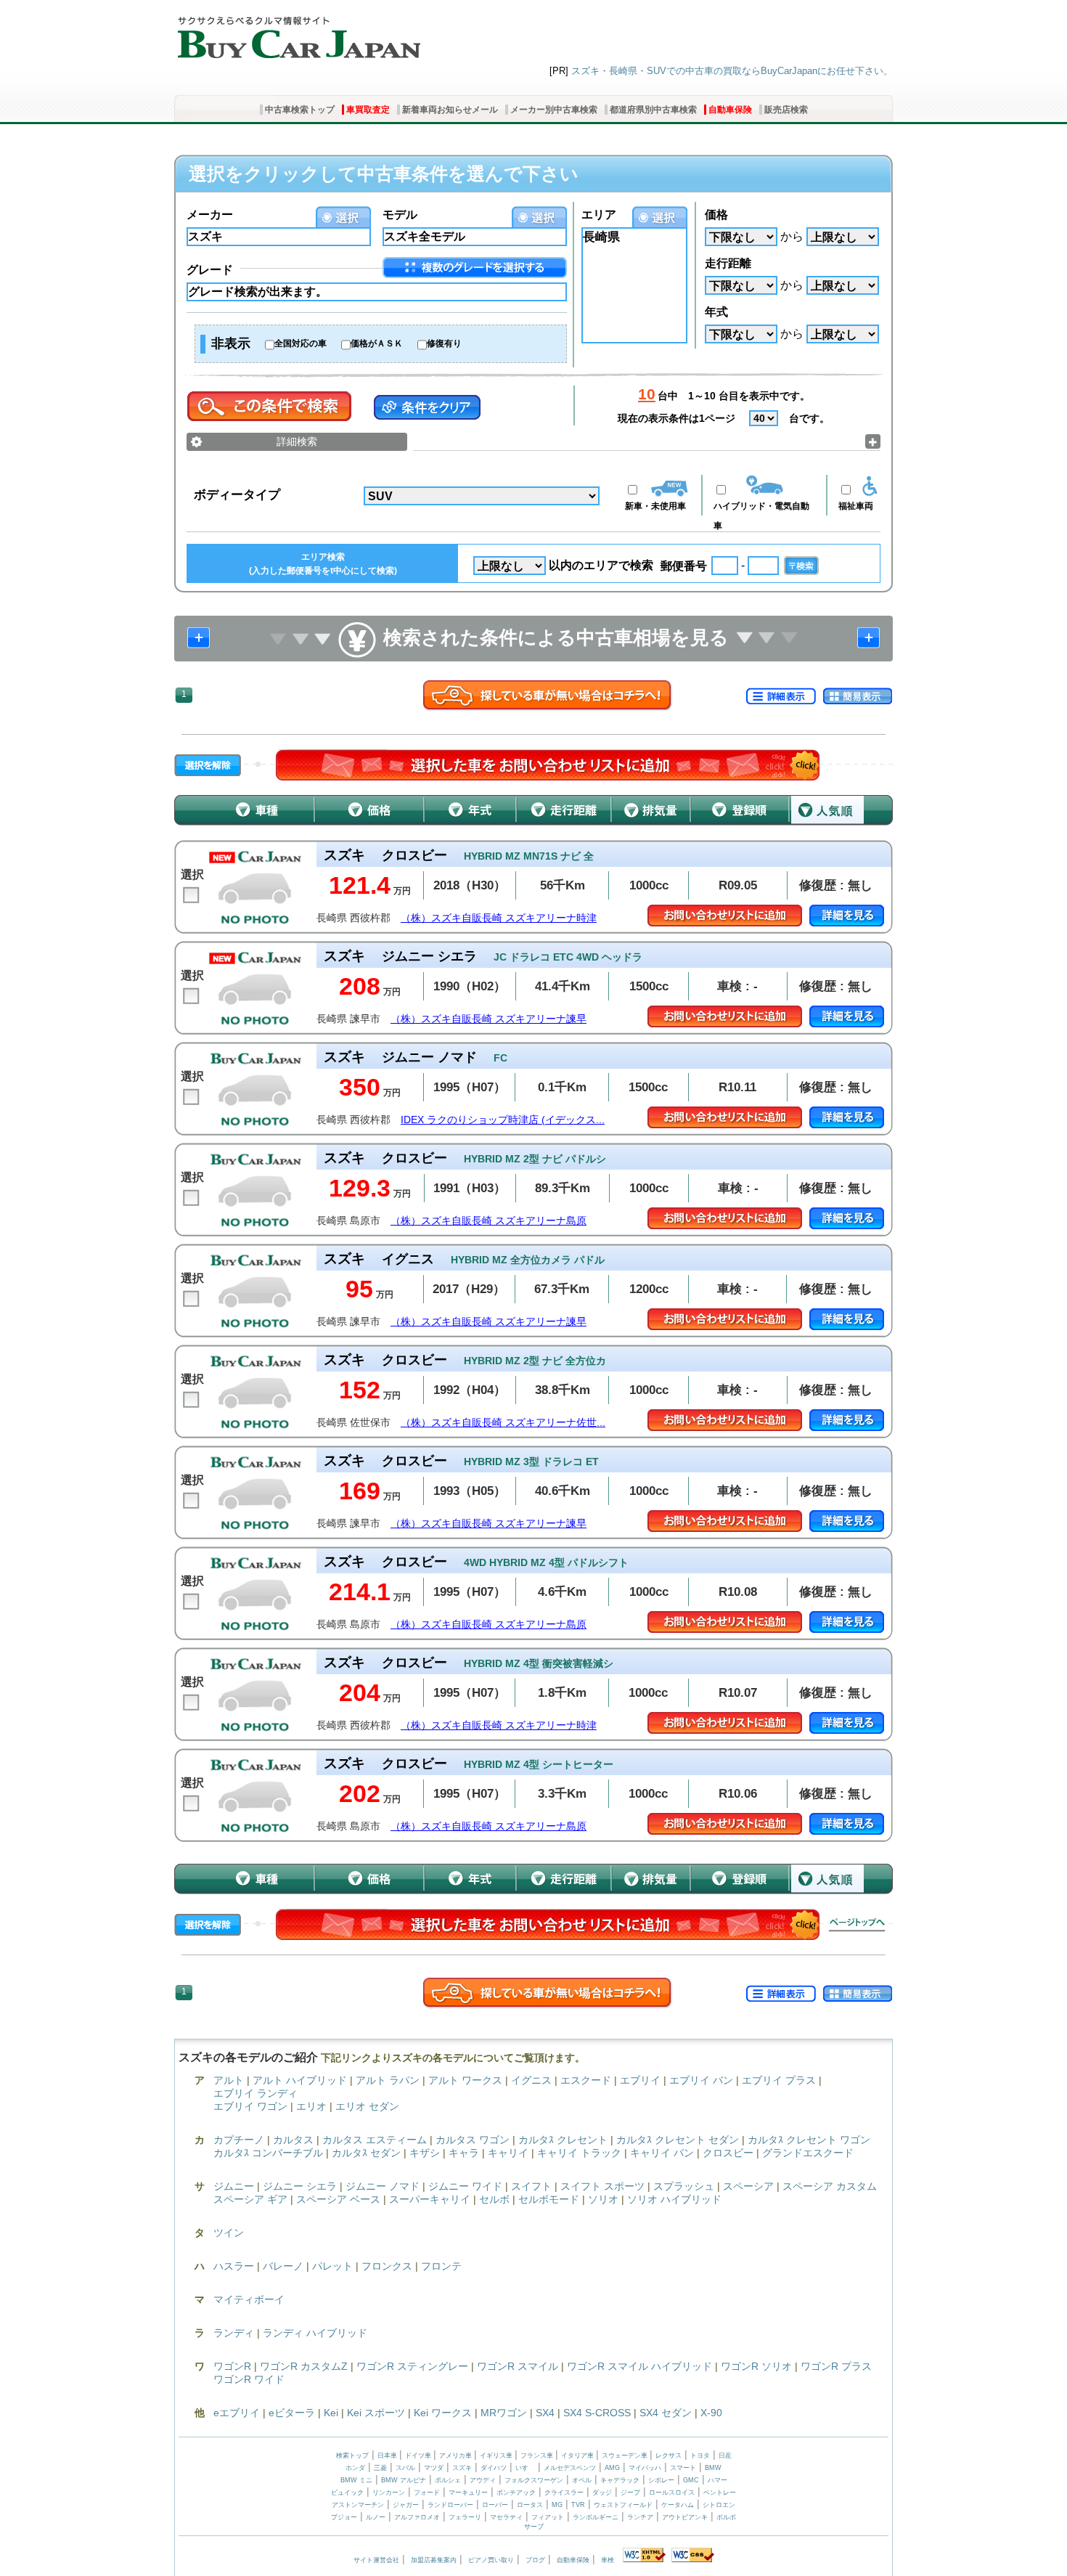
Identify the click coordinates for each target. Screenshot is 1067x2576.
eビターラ (292, 2413)
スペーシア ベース (338, 2199)
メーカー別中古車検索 (554, 110)
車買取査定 (368, 110)
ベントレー (720, 2493)
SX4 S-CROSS (597, 2413)
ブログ (535, 2560)
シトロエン (719, 2505)
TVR (578, 2505)
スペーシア (748, 2186)
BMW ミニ (356, 2480)
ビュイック (347, 2493)
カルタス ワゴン (473, 2140)
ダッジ (602, 2493)
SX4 (545, 2413)
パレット (332, 2266)
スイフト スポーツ (602, 2186)
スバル (405, 2468)
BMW (713, 2468)
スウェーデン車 (626, 2455)
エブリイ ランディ (255, 2093)
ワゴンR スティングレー (412, 2366)
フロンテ (441, 2266)
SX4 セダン (666, 2413)
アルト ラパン (388, 2080)
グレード (210, 270)
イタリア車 (579, 2455)
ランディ (234, 2333)
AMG (612, 2468)
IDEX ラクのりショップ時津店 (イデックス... (503, 1120)
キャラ (464, 2153)
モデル (400, 215)
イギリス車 (497, 2455)
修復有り (444, 343)
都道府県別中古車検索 (653, 110)
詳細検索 (297, 441)
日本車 (388, 2455)
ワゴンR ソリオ (756, 2366)
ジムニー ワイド (465, 2186)
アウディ (483, 2480)
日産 (725, 2455)
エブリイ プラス (779, 2080)
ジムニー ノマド (383, 2186)
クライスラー (564, 2493)
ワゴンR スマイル (518, 2366)
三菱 (380, 2468)
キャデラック (620, 2480)
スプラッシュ (684, 2186)
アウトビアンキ (685, 2517)
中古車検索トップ (300, 110)
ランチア (640, 2517)
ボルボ (726, 2517)
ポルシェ (448, 2480)
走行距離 (728, 263)
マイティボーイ (249, 2299)
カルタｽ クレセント (563, 2140)
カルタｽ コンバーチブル (268, 2153)
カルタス (293, 2140)
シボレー (661, 2480)
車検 (608, 2560)
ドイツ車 (419, 2455)
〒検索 (801, 566)
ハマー (718, 2480)
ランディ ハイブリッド (315, 2333)
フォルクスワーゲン (534, 2480)
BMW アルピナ (404, 2480)
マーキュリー (468, 2493)
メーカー (210, 215)
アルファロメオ (417, 2517)
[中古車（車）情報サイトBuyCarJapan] (297, 33)
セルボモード (549, 2199)
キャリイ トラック (579, 2153)
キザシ (425, 2153)
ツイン (229, 2233)
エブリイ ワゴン (250, 2106)
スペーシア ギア (250, 2199)
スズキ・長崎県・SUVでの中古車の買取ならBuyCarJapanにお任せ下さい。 (732, 71)
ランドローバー (450, 2505)
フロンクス (387, 2266)
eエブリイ (237, 2413)
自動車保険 (730, 110)
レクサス (669, 2455)
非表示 (231, 343)
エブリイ (640, 2080)
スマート (683, 2468)
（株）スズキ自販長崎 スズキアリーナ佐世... (503, 1423)
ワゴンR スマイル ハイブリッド (639, 2366)
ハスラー (234, 2266)
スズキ (462, 2468)
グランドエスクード (808, 2153)
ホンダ (355, 2468)
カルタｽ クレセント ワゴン (809, 2140)
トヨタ (700, 2455)
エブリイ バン (701, 2080)
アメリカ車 (457, 2455)
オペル (582, 2480)
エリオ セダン (367, 2106)
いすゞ (525, 2468)
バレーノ (283, 2266)
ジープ (630, 2493)
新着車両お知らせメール (450, 110)
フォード (427, 2493)
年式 (716, 312)
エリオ (311, 2106)
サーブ (534, 2527)
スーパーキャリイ (430, 2199)
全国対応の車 (301, 343)
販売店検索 (786, 110)
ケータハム (678, 2505)
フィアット (548, 2517)
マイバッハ (645, 2468)
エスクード (586, 2080)
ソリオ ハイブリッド (674, 2199)
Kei (331, 2413)
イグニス (531, 2080)
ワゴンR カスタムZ (304, 2366)
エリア (599, 215)
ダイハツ (494, 2468)
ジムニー (234, 2186)
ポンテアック (516, 2493)
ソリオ (603, 2199)
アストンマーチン (358, 2505)
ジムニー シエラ (300, 2186)
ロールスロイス (672, 2493)
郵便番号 (684, 566)
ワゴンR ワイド (249, 2379)
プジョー (344, 2517)
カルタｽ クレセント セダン (678, 2140)
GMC (691, 2480)
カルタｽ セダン (366, 2153)
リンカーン (389, 2493)
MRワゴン (504, 2413)
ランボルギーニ (596, 2517)
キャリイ (508, 2153)
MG (557, 2505)
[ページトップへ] (857, 1925)
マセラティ (506, 2517)
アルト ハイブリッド (300, 2080)
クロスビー (728, 2153)
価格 (716, 215)
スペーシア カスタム (830, 2186)
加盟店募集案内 (434, 2560)
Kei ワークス (443, 2413)
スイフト (531, 2186)
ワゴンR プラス (836, 2366)
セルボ (494, 2199)
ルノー (376, 2517)
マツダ (434, 2468)
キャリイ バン (662, 2153)
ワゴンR (232, 2366)
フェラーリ (465, 2517)
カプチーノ (239, 2140)
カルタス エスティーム (375, 2140)
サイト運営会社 (376, 2560)
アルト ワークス (465, 2080)
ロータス (530, 2505)
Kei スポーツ (376, 2413)
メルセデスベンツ (570, 2468)
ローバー (495, 2505)
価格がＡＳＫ (377, 343)
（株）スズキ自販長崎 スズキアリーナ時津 (499, 918)
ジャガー (406, 2505)
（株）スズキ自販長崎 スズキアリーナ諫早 (488, 1019)
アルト (229, 2080)
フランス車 (538, 2455)
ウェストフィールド (623, 2505)
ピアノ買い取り (491, 2560)
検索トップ (352, 2455)
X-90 (711, 2413)
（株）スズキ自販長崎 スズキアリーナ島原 (488, 1221)
